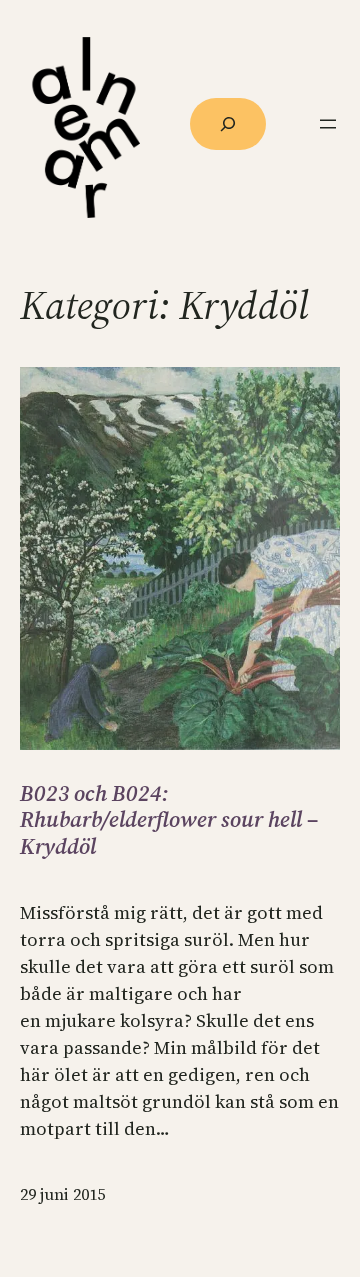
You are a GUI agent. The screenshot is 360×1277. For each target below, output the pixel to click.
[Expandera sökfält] (228, 124)
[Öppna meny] (328, 124)
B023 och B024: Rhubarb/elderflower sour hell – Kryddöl (169, 819)
